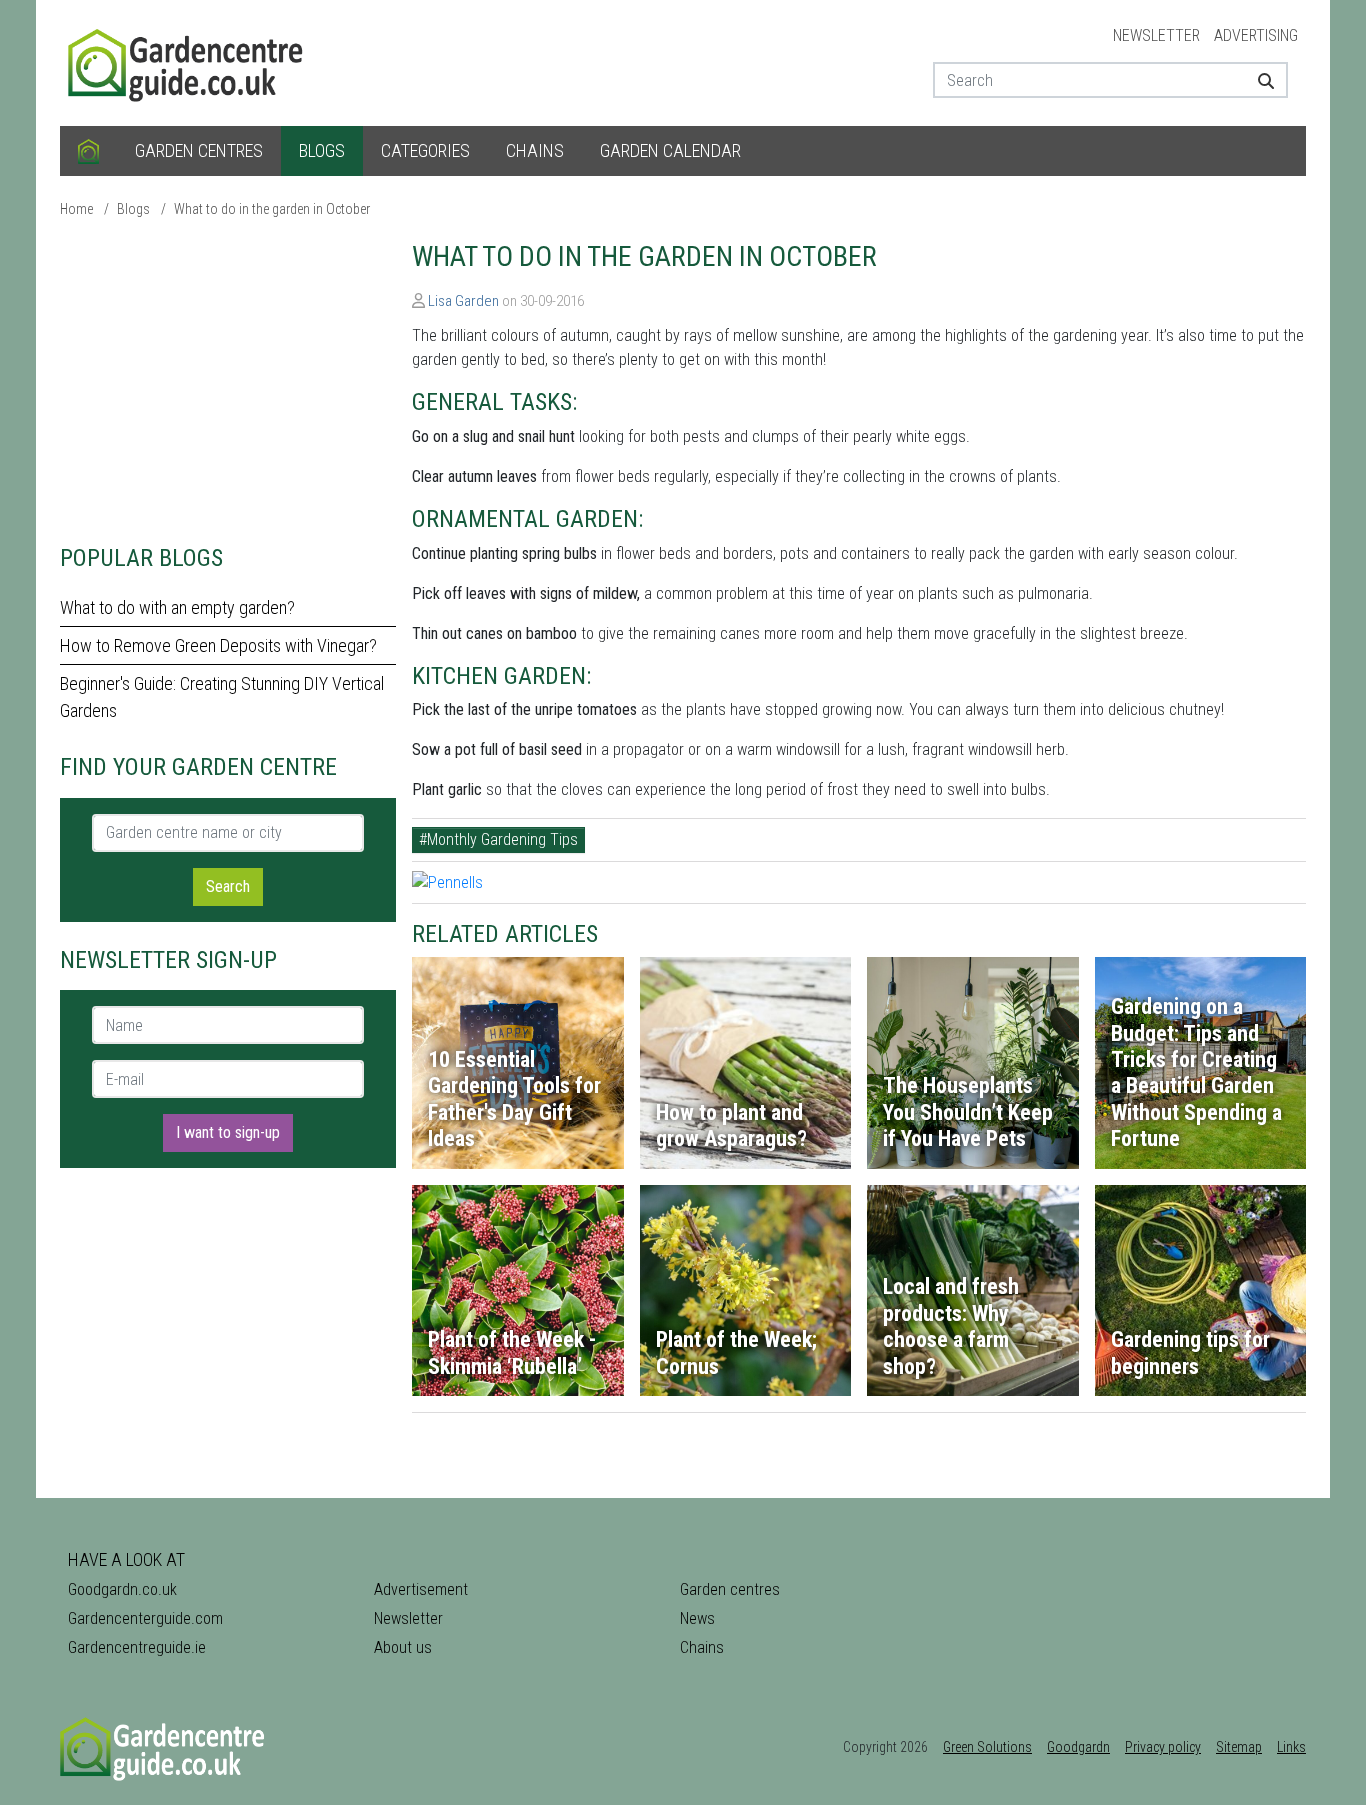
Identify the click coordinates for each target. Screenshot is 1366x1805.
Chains (535, 150)
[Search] (1258, 80)
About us (403, 1647)
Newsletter (1156, 35)
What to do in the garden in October (272, 209)
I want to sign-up (228, 1132)
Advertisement (421, 1589)
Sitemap (1239, 1747)
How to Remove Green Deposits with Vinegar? (218, 645)
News (697, 1618)
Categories (425, 150)
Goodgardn (1078, 1747)
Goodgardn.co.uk (122, 1589)
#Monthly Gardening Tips (498, 839)
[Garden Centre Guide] (188, 61)
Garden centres (199, 150)
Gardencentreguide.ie (137, 1647)
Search (228, 886)
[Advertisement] (228, 380)
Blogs (322, 150)
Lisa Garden (463, 301)
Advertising (1256, 35)
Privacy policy (1163, 1747)
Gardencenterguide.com (145, 1618)
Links (1291, 1747)
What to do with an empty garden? (177, 607)
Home (76, 209)
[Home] (88, 151)
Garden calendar (670, 150)
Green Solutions (987, 1747)
